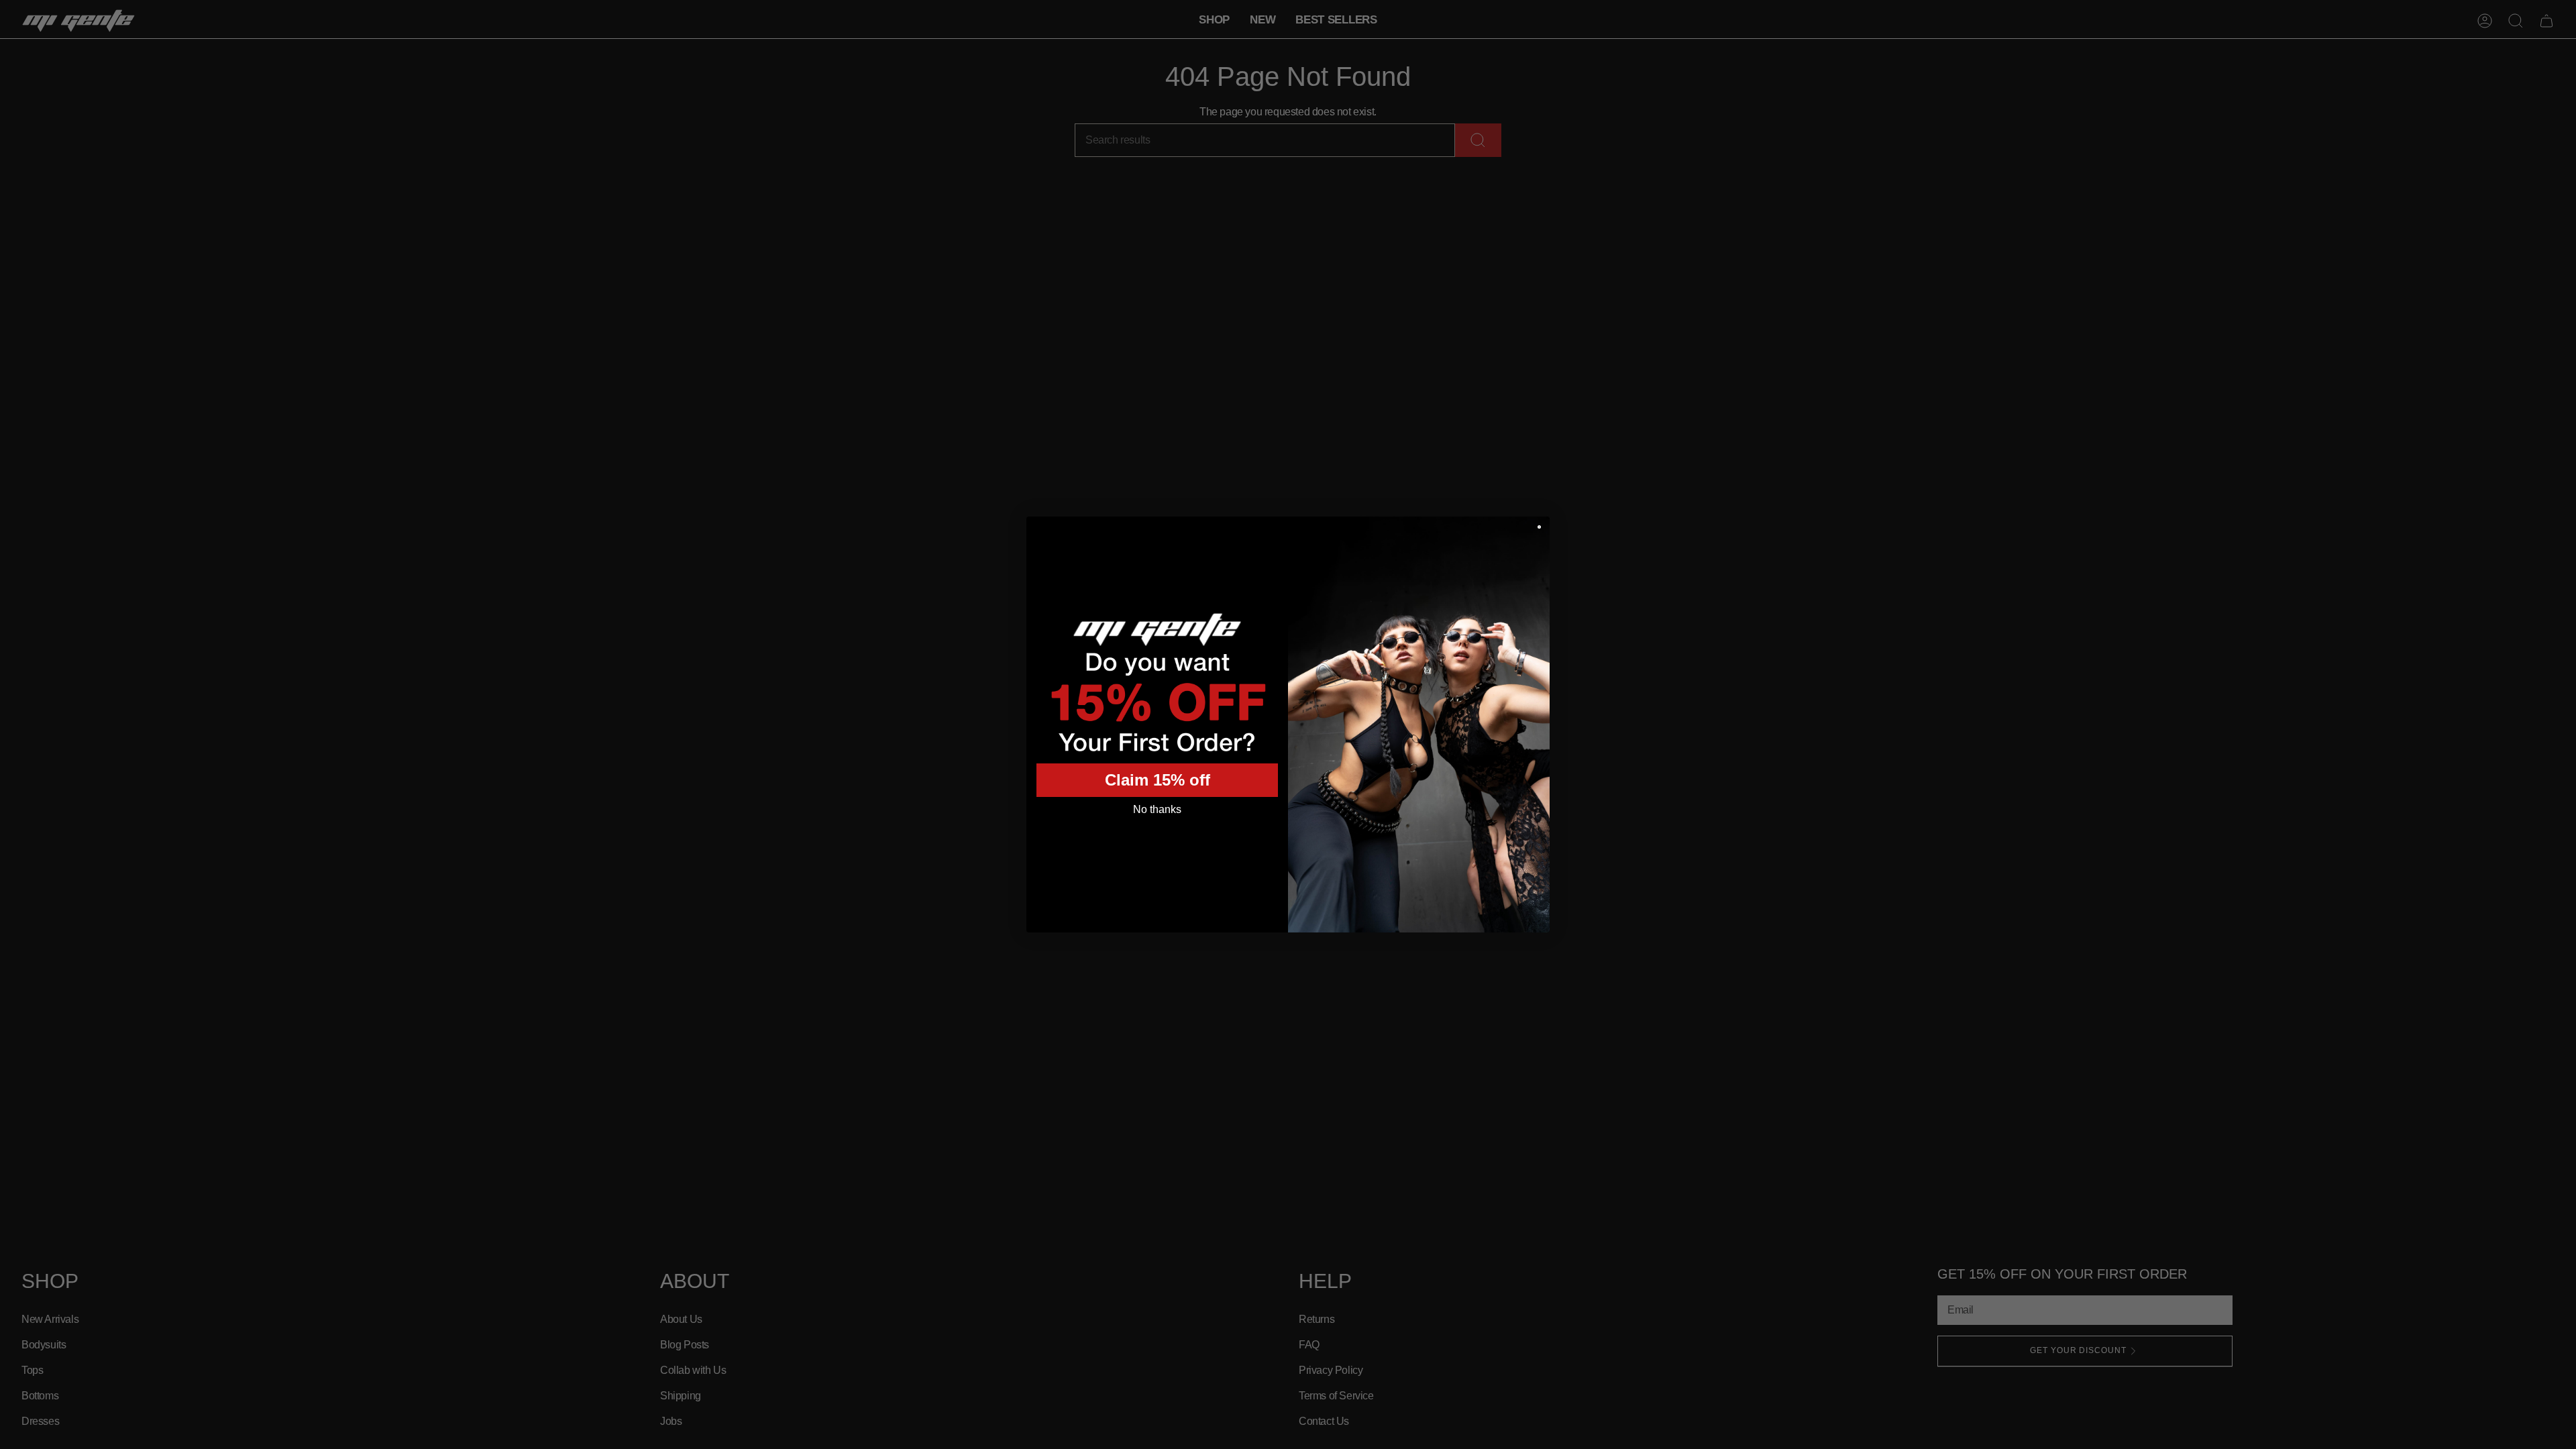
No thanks (1157, 809)
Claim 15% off (1158, 780)
